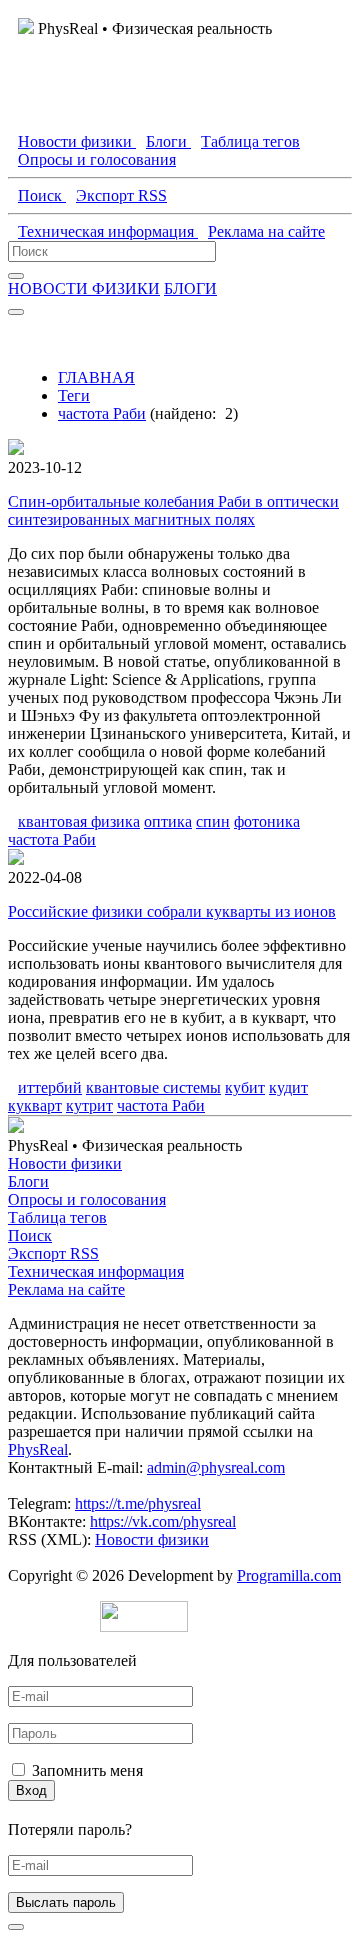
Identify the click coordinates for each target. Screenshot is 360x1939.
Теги (74, 395)
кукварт (35, 1105)
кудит (288, 1087)
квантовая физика (79, 821)
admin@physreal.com (216, 1467)
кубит (245, 1087)
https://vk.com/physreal (163, 1521)
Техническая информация (96, 1271)
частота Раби (102, 413)
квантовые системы (153, 1087)
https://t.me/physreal (138, 1503)
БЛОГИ (190, 288)
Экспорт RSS (53, 1253)
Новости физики (65, 1163)
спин (213, 821)
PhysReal (38, 1449)
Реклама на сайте (66, 1289)
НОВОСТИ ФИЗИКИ (84, 288)
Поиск (30, 1235)
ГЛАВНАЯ (96, 377)
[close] (16, 1927)
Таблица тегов (57, 1217)
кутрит (89, 1105)
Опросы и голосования (87, 1199)
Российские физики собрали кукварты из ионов (172, 911)
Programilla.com (289, 1575)
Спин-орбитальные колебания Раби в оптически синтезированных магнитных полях (173, 510)
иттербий (50, 1087)
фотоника (267, 821)
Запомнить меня (87, 1770)
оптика (168, 821)
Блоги (28, 1181)
